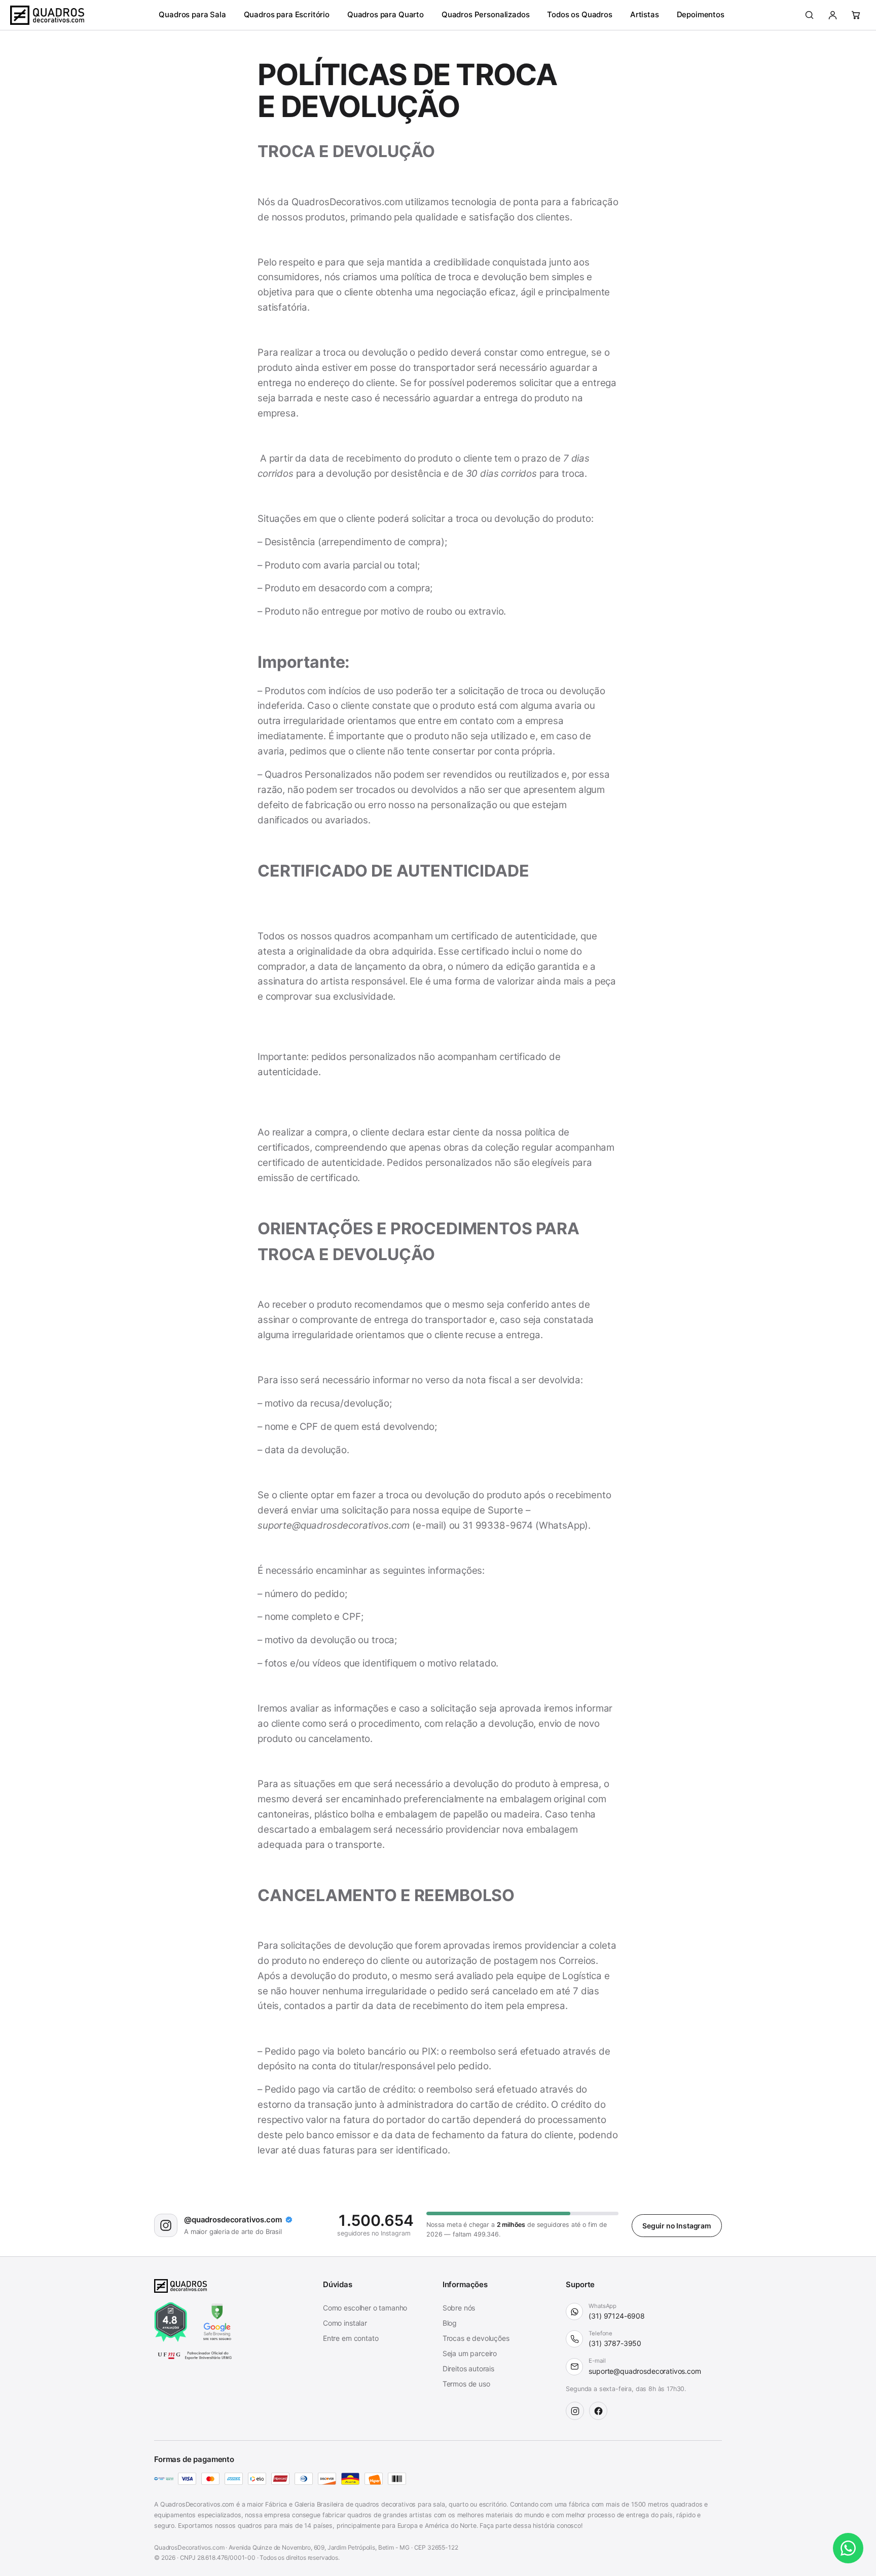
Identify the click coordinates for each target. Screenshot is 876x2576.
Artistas (645, 14)
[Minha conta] (832, 15)
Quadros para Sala (192, 14)
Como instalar (345, 2323)
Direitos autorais (468, 2369)
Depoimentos (701, 14)
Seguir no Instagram (677, 2226)
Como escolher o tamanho (365, 2308)
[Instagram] (575, 2411)
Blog (450, 2323)
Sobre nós (459, 2308)
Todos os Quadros (579, 14)
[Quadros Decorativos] (47, 15)
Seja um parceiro (470, 2353)
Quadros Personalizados (485, 14)
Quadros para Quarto (386, 14)
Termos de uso (466, 2384)
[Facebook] (598, 2411)
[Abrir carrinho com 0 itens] (856, 15)
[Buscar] (809, 15)
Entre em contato (351, 2338)
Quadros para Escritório (287, 14)
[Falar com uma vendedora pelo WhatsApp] (848, 2548)
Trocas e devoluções (476, 2338)
